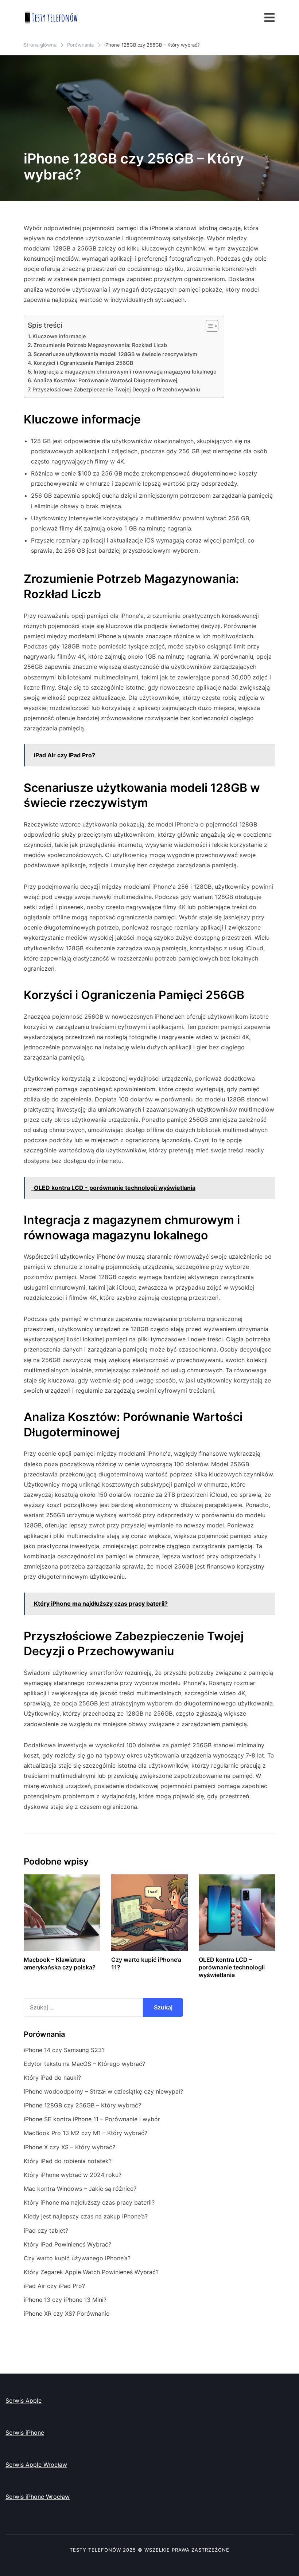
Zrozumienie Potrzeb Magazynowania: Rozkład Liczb (100, 345)
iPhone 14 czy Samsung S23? (64, 2050)
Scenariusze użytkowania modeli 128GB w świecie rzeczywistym (115, 354)
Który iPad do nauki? (52, 2078)
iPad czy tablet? (46, 2230)
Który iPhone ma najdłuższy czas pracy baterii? (89, 2202)
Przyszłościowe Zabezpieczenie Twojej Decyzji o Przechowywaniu (116, 389)
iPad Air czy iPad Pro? (54, 2286)
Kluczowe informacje (59, 336)
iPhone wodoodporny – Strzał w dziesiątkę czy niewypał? (103, 2091)
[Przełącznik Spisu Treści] (208, 326)
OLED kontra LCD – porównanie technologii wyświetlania (232, 1967)
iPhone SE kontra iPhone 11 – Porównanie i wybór (92, 2119)
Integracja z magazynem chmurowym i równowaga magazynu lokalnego (125, 372)
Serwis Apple (24, 2401)
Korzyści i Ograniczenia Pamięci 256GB (83, 363)
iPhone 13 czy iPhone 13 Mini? (65, 2300)
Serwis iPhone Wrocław (38, 2497)
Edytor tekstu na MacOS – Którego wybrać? (84, 2064)
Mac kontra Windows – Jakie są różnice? (80, 2189)
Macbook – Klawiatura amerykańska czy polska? (60, 1963)
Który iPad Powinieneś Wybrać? (67, 2244)
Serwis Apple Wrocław (36, 2465)
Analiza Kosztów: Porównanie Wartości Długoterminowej (105, 380)
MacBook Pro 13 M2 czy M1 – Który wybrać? (86, 2133)
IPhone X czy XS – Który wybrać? (69, 2147)
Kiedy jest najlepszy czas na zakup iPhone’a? (86, 2216)
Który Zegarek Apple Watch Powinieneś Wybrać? (91, 2272)
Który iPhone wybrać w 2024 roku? (73, 2175)
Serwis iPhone (25, 2433)
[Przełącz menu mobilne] (269, 17)
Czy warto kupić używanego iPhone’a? (77, 2258)
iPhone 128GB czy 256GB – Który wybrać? (82, 2105)
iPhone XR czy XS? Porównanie (67, 2313)
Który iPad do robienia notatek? (68, 2161)
